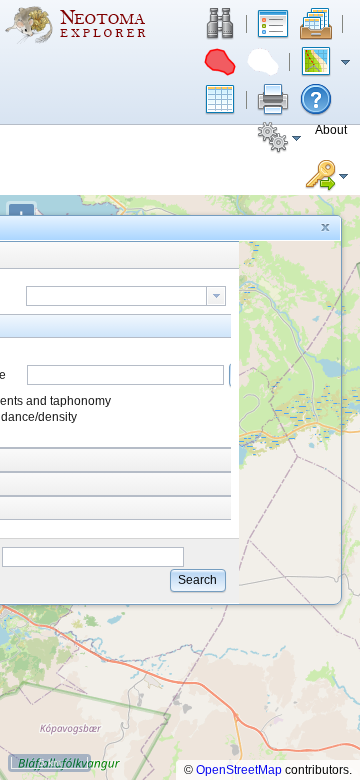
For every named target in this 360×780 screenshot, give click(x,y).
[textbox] (116, 296)
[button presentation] (216, 296)
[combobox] (126, 296)
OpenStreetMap (239, 770)
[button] (220, 24)
